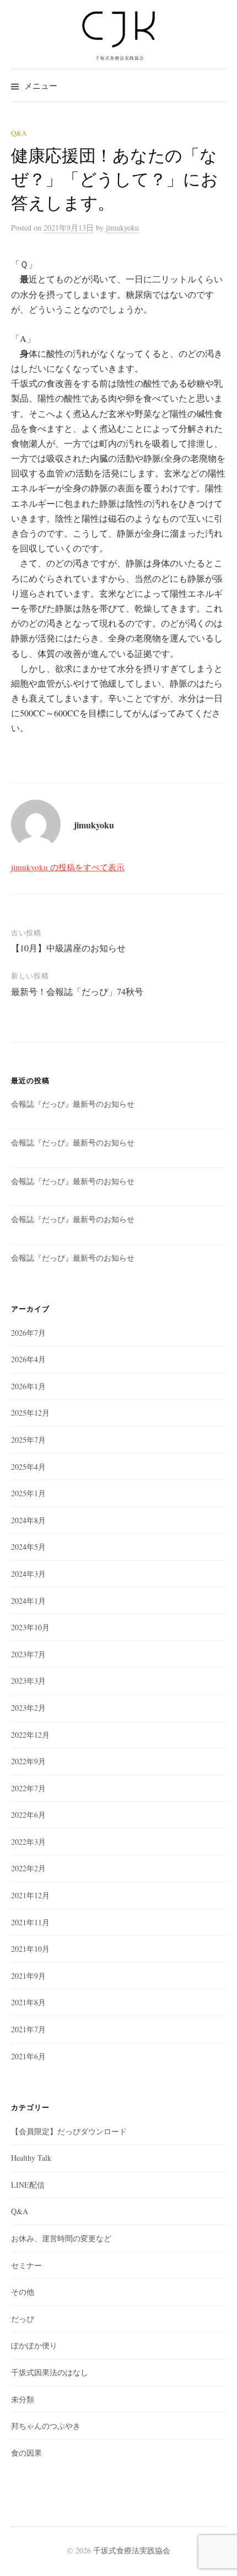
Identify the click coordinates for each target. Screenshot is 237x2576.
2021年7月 (28, 2029)
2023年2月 (28, 1708)
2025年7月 (28, 1440)
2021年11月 (30, 1922)
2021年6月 (28, 2056)
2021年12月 (30, 1895)
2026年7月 (28, 1333)
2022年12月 (30, 1735)
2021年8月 (28, 2002)
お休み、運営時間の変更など (61, 2238)
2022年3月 (28, 1842)
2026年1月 (28, 1386)
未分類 (23, 2399)
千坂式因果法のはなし (50, 2372)
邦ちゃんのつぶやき (46, 2426)
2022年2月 (28, 1868)
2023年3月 (28, 1681)
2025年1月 (28, 1493)
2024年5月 (28, 1547)
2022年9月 (28, 1761)
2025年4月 (28, 1467)
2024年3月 (28, 1574)
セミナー (26, 2265)
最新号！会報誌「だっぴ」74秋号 (77, 991)
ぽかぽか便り (34, 2345)
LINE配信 (28, 2185)
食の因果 (26, 2453)
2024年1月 (28, 1601)
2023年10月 (30, 1627)
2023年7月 (28, 1654)
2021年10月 (30, 1949)
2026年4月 (28, 1359)
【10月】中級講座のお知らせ (68, 948)
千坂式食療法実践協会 (132, 2550)
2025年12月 (30, 1413)
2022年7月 (28, 1788)
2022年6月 (28, 1815)
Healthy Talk (31, 2158)
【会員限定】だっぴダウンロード (69, 2131)
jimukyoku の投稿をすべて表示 (68, 867)
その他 (23, 2292)
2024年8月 (28, 1520)
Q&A (19, 133)
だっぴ (23, 2319)
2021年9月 (28, 1976)
